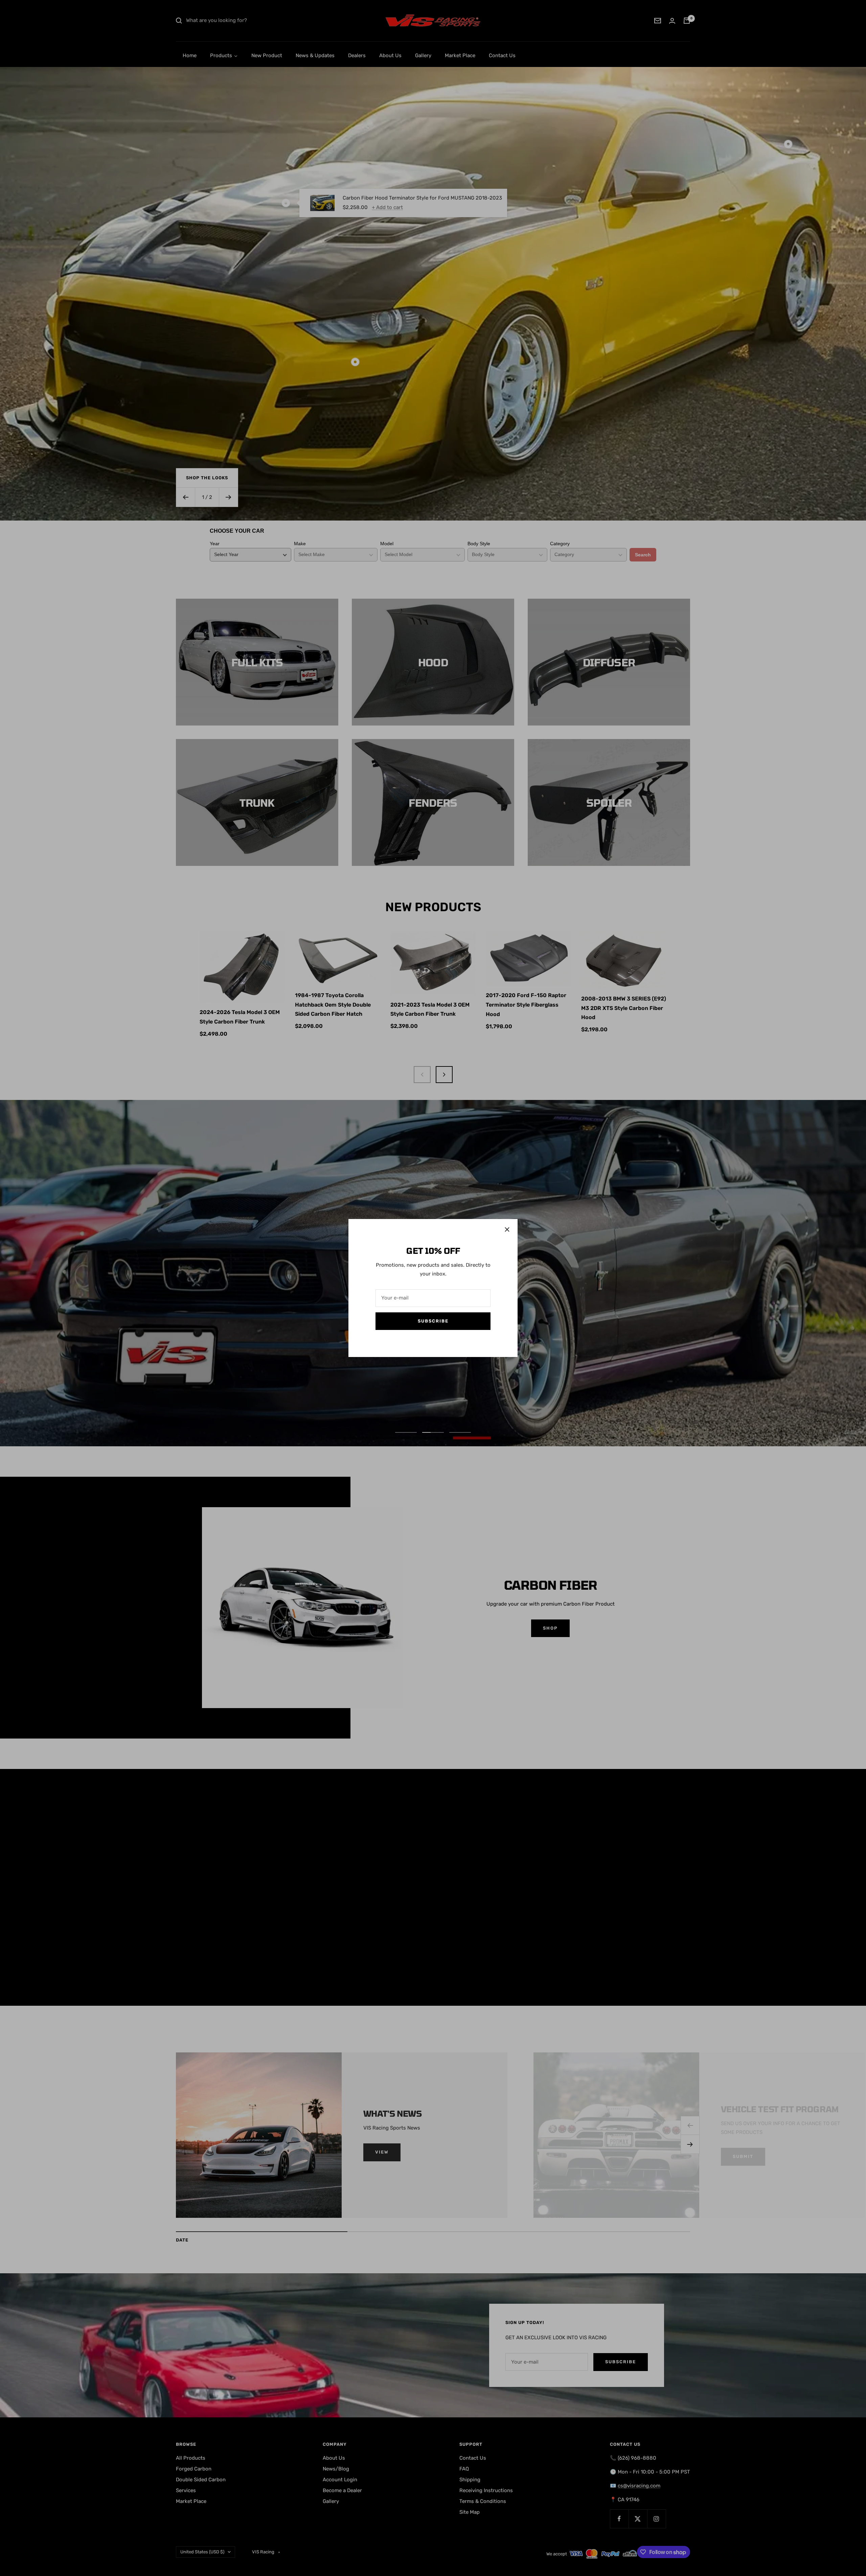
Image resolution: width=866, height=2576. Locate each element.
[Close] (507, 1229)
